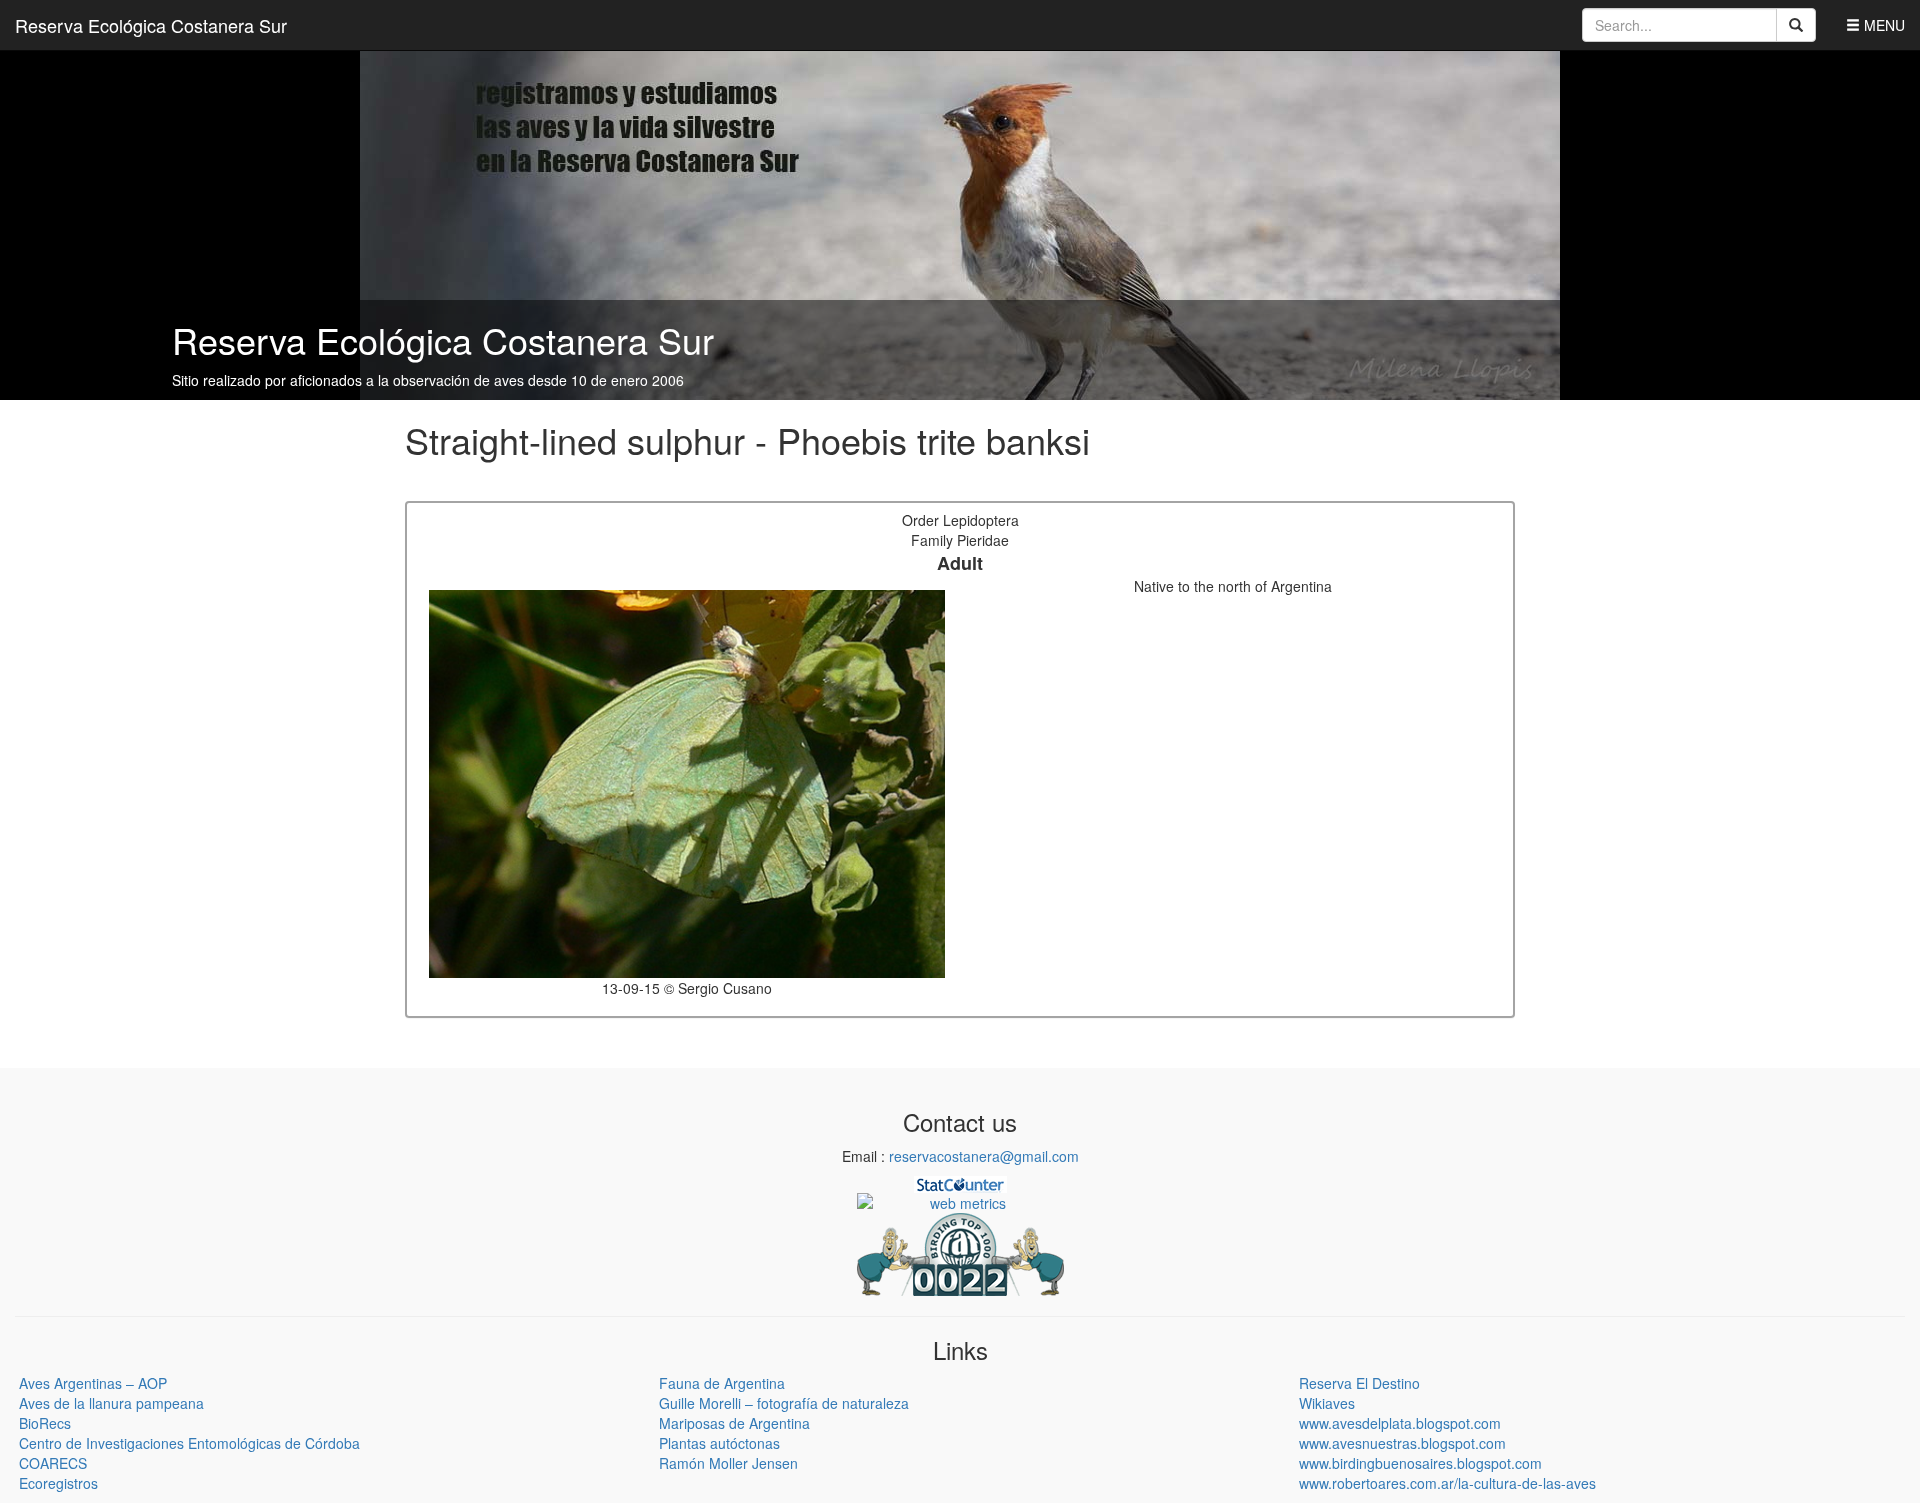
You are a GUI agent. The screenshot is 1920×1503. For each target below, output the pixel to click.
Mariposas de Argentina (734, 1423)
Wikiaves (1327, 1403)
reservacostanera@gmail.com (984, 1156)
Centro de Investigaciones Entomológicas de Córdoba (189, 1443)
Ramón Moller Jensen (728, 1463)
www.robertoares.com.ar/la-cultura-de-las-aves (1447, 1483)
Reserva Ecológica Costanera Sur (151, 25)
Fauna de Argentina (722, 1383)
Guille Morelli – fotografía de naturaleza (784, 1403)
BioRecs (45, 1423)
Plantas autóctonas (719, 1443)
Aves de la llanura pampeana (111, 1403)
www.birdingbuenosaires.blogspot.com (1420, 1463)
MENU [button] (1882, 25)
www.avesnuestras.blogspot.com (1402, 1443)
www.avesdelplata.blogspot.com (1400, 1423)
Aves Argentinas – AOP (93, 1383)
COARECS (53, 1463)
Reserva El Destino (1359, 1383)
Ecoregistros (58, 1483)
